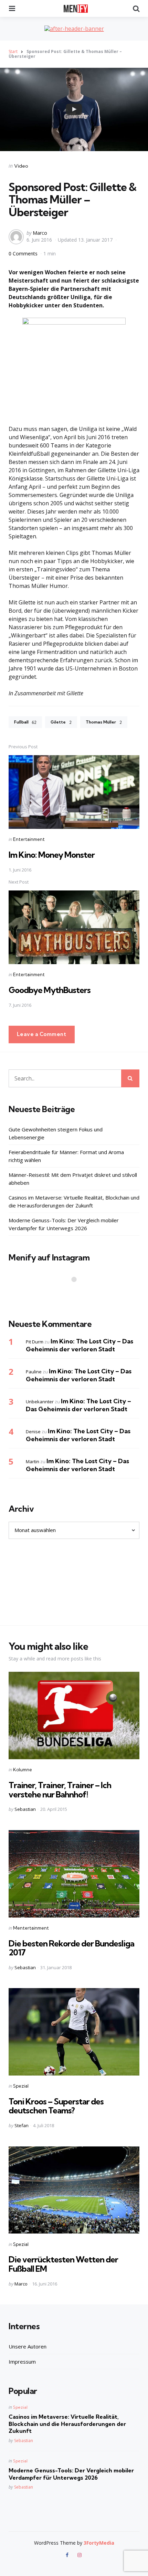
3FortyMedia (99, 2543)
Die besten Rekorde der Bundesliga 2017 (71, 1948)
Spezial (21, 2086)
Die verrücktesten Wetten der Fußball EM (63, 2264)
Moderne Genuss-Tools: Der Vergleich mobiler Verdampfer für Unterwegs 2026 (64, 1224)
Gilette (61, 722)
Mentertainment (31, 1928)
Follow (76, 1293)
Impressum (22, 2362)
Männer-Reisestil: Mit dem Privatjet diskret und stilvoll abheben (73, 1179)
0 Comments (24, 254)
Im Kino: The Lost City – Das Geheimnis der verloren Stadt (80, 1345)
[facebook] (68, 2555)
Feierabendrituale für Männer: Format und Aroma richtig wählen (66, 1156)
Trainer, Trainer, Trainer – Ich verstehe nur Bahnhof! (60, 1790)
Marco (40, 233)
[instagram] (80, 2555)
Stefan (22, 2125)
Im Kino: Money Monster (52, 855)
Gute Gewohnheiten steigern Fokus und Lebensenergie (56, 1133)
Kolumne (23, 1770)
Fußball (25, 722)
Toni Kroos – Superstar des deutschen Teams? (56, 2106)
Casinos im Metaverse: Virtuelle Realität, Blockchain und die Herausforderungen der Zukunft (74, 1201)
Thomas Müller (104, 722)
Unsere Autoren (28, 2346)
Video (21, 166)
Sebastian (25, 1809)
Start (13, 51)
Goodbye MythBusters (50, 990)
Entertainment (29, 839)
